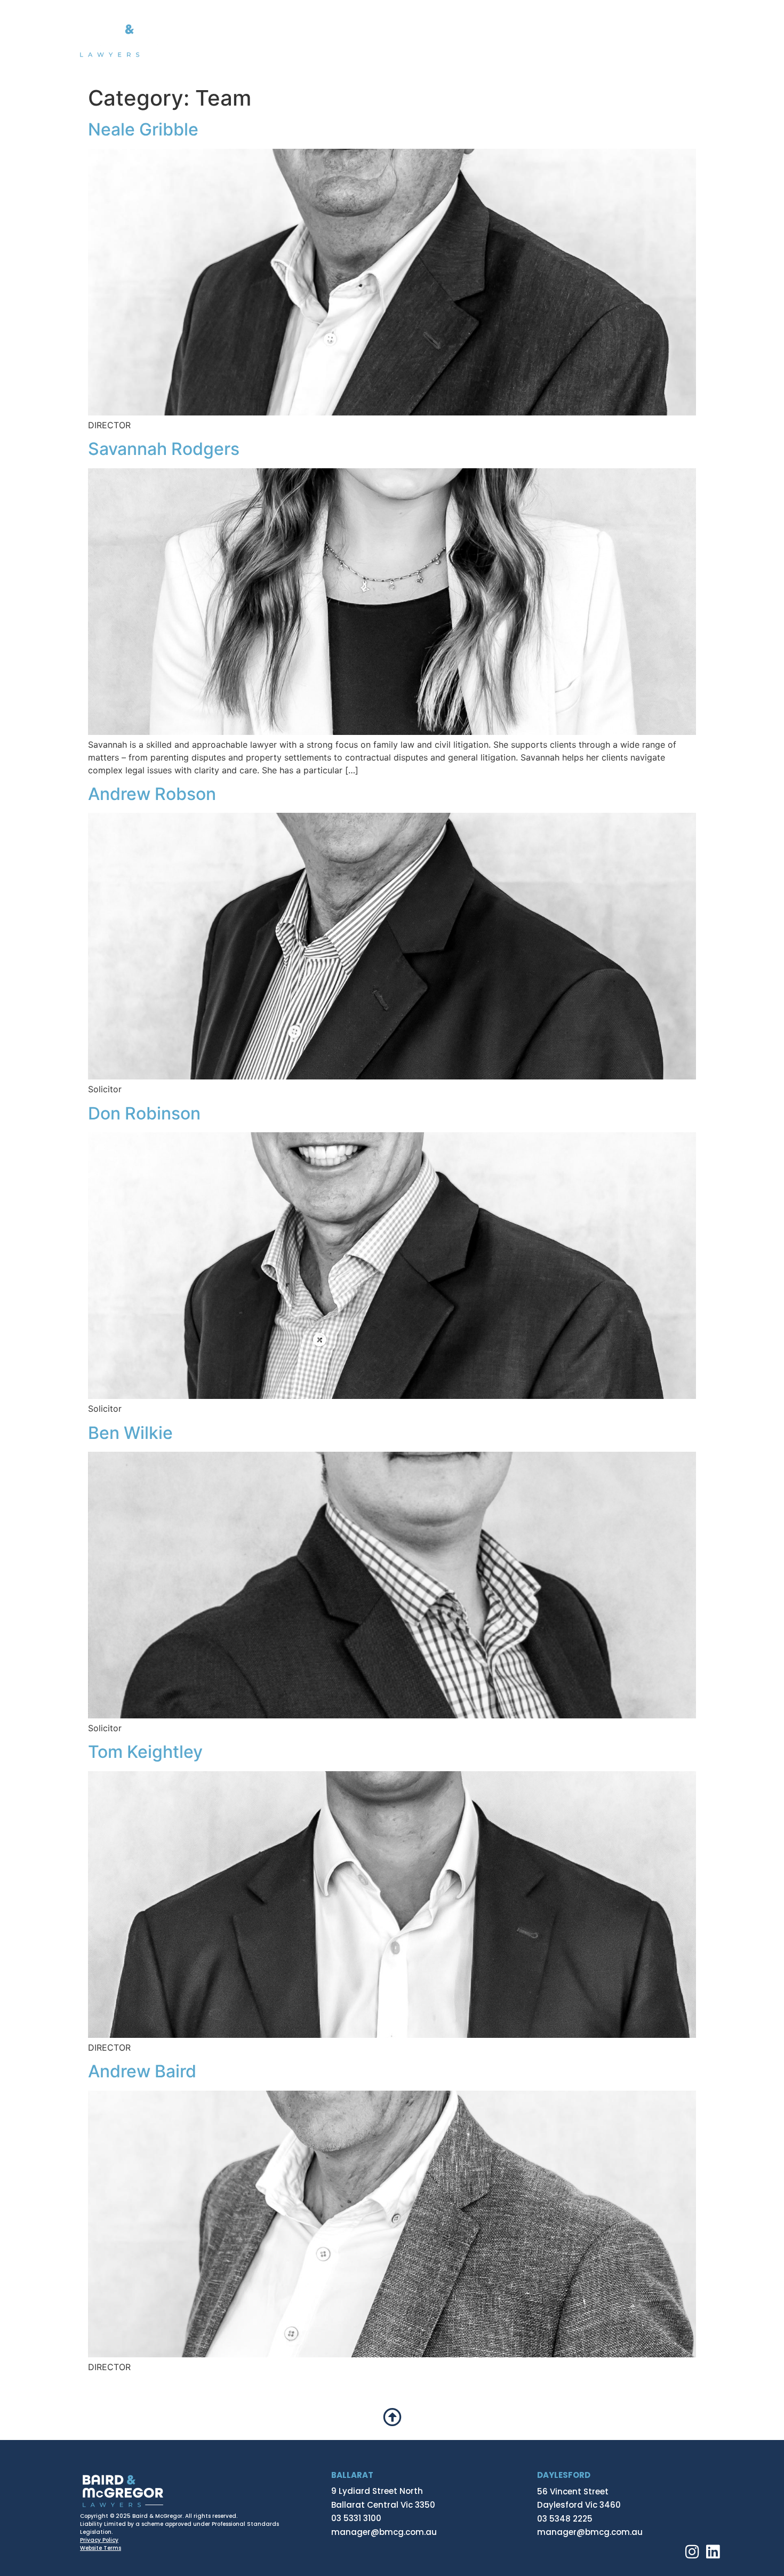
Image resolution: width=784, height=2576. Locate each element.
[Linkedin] (713, 2552)
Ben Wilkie (130, 1433)
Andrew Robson (152, 794)
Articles (616, 40)
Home (308, 40)
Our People (548, 40)
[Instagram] (692, 2552)
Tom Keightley (145, 1752)
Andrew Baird (142, 2071)
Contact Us (686, 40)
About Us (368, 40)
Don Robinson (144, 1113)
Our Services (455, 40)
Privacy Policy (99, 2540)
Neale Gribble (143, 129)
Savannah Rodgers (164, 449)
